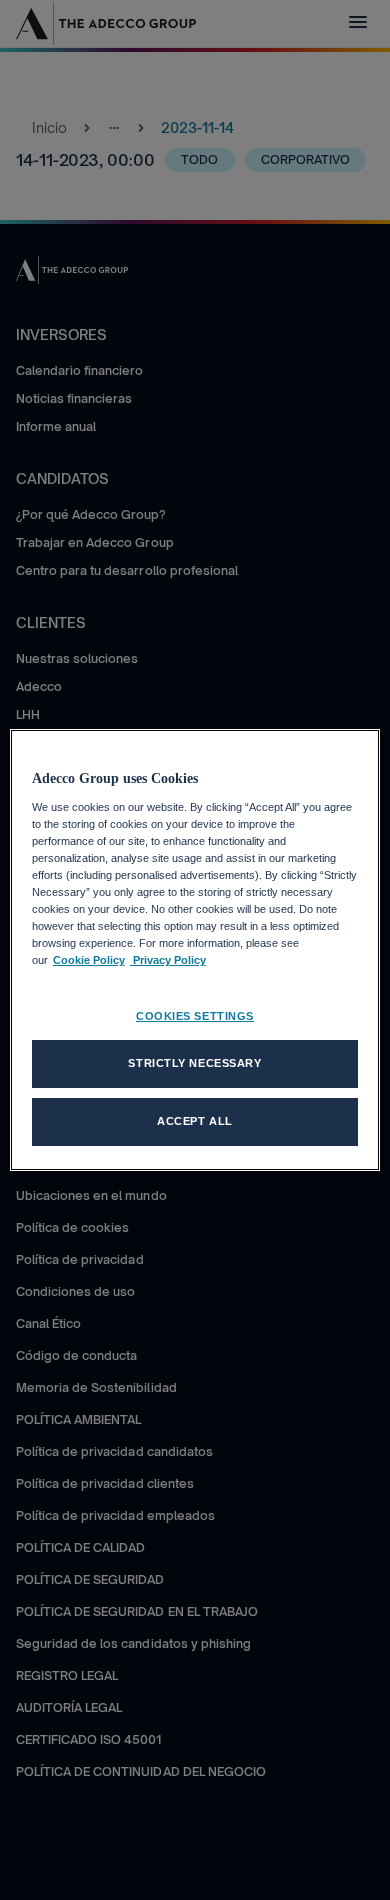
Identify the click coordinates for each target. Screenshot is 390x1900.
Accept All (195, 1121)
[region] (195, 950)
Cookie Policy (89, 960)
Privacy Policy (168, 960)
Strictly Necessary (194, 1063)
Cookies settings (195, 1016)
